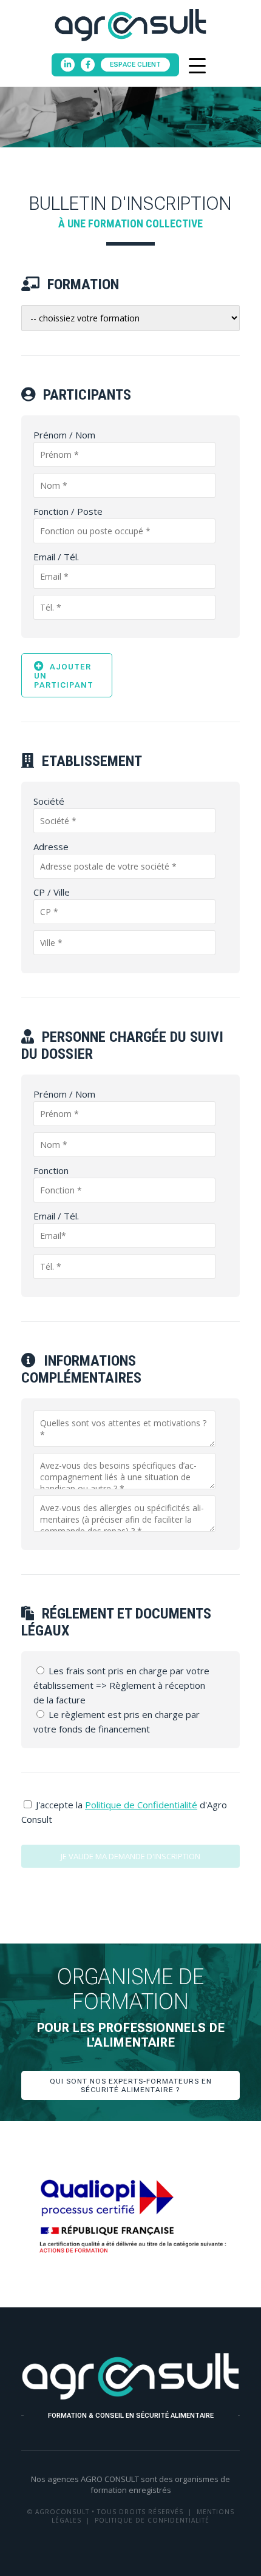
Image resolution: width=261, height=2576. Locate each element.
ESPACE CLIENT (135, 65)
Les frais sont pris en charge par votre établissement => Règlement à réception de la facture (121, 1685)
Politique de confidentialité (152, 2520)
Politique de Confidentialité (141, 1805)
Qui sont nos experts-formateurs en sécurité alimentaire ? (131, 2085)
